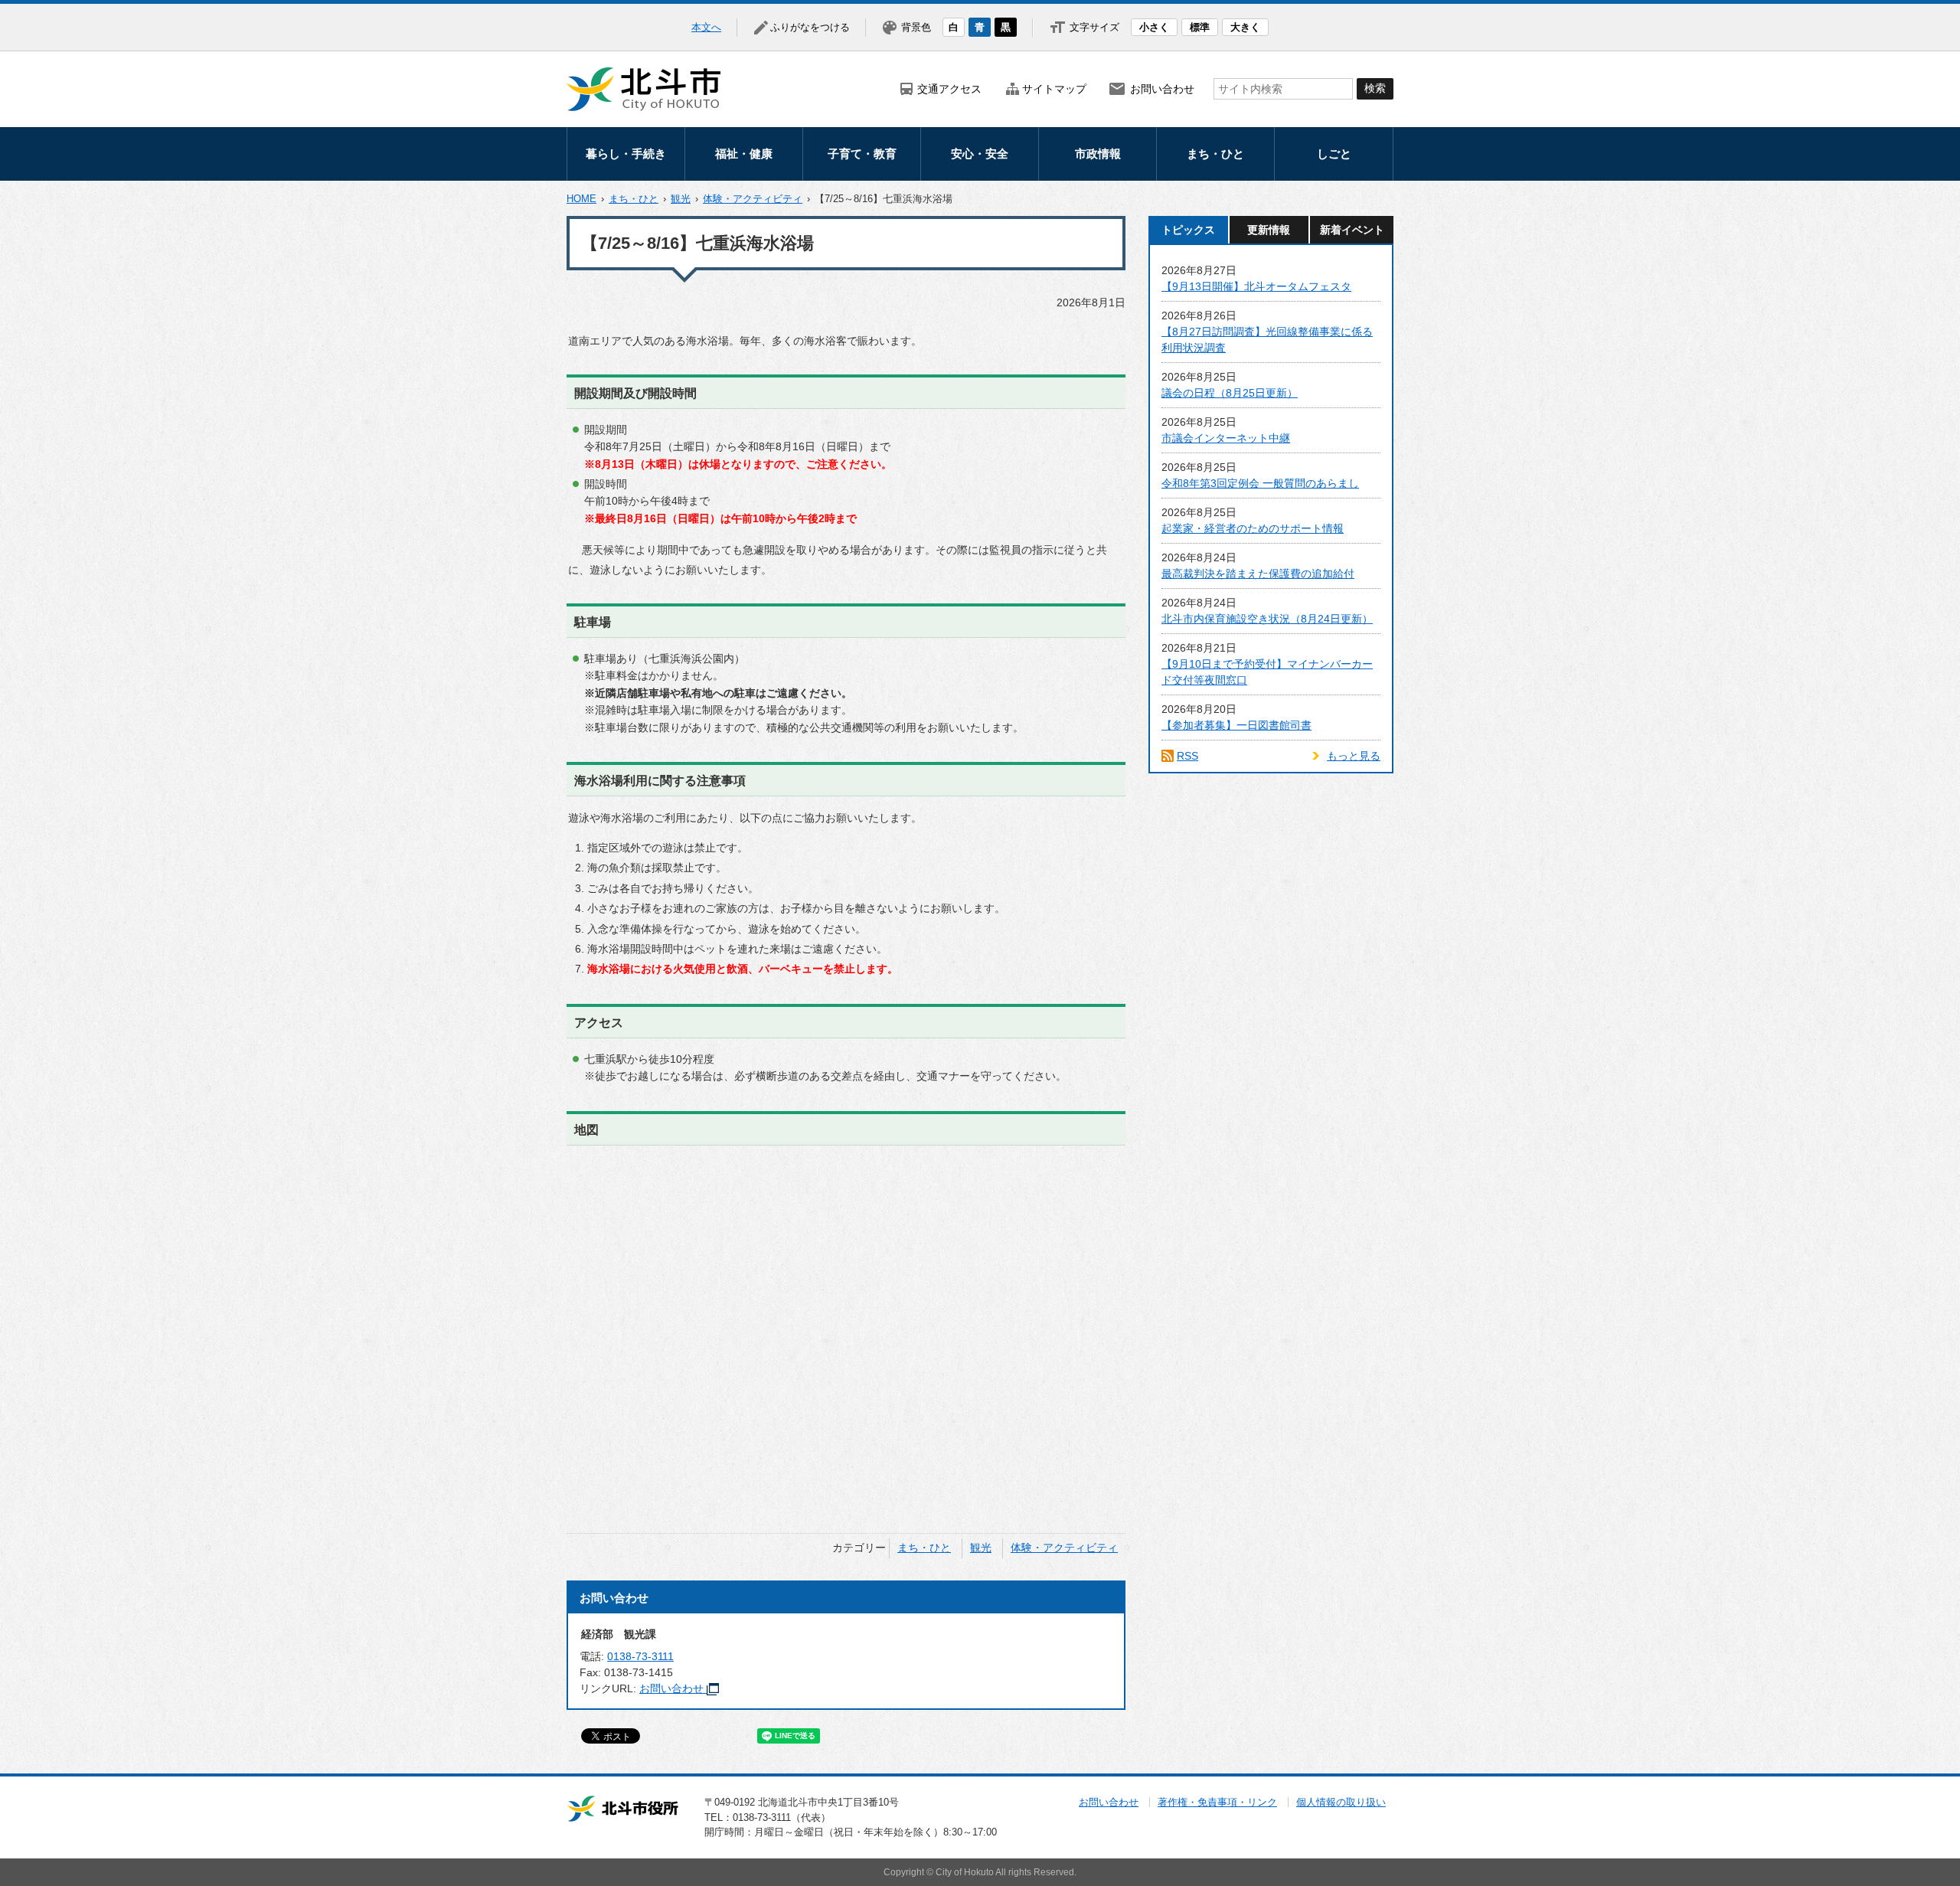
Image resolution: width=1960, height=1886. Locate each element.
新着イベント (1352, 230)
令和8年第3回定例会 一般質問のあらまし (1260, 483)
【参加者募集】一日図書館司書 (1236, 725)
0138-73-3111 (640, 1656)
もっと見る (1354, 756)
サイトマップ (1054, 89)
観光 (681, 199)
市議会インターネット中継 (1226, 438)
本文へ (706, 27)
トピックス (1188, 230)
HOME (581, 199)
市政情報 (1098, 154)
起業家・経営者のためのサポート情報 (1253, 528)
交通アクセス (949, 89)
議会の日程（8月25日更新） (1230, 393)
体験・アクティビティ (753, 199)
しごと (1334, 154)
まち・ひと (1215, 154)
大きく (1245, 27)
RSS (1187, 756)
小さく (1154, 27)
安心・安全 (980, 154)
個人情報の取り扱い (1341, 1802)
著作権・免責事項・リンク (1217, 1802)
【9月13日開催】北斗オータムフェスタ (1256, 286)
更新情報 (1269, 230)
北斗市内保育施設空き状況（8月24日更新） (1267, 619)
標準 (1200, 27)
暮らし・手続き (626, 154)
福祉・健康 (744, 154)
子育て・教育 (862, 154)
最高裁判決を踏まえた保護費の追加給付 (1258, 574)
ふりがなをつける (810, 27)
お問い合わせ (1162, 89)
